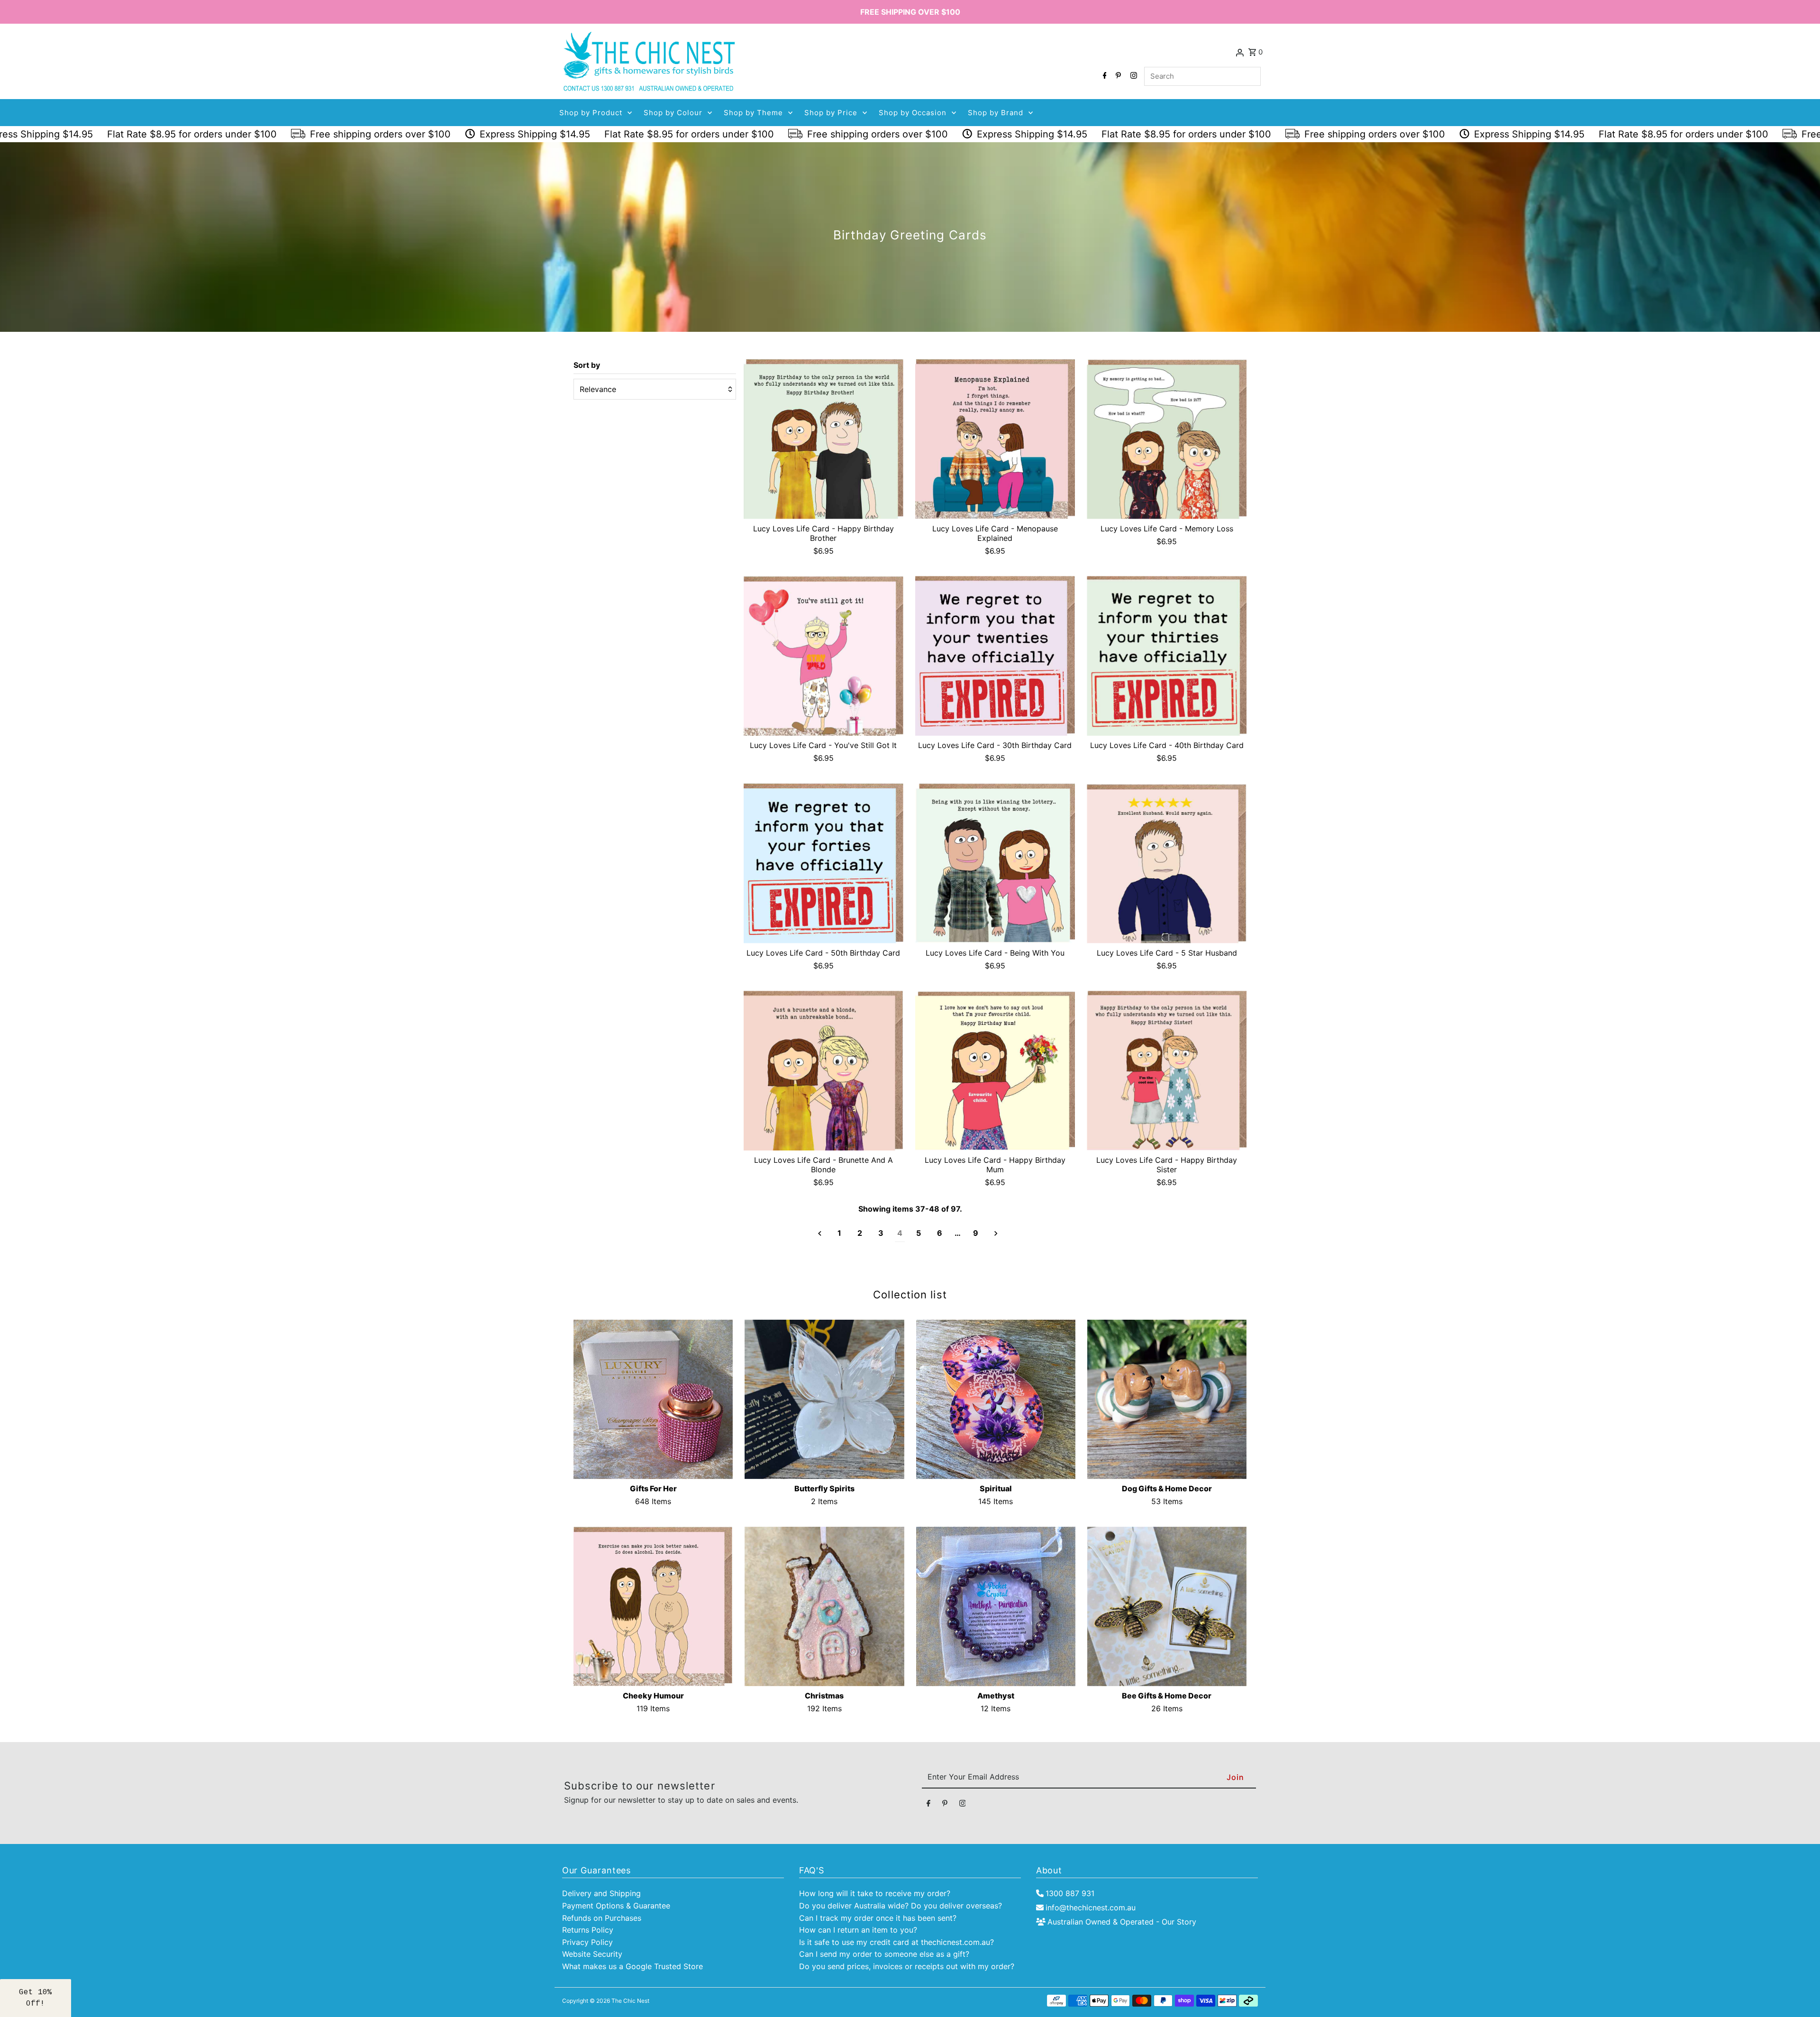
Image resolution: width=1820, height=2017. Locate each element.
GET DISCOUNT (981, 1043)
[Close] (1043, 952)
